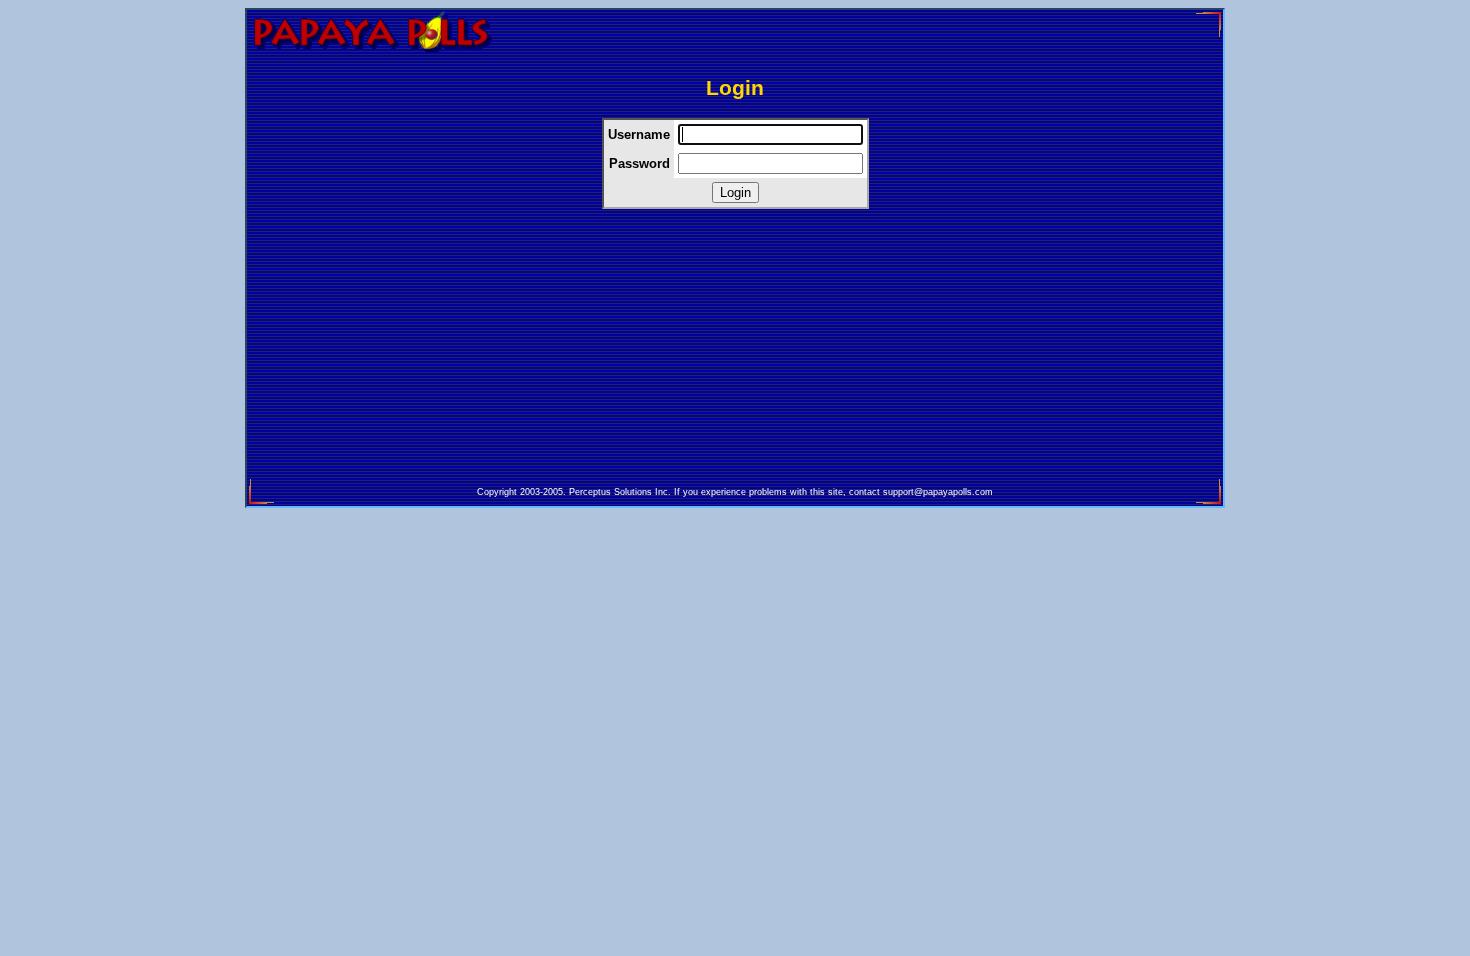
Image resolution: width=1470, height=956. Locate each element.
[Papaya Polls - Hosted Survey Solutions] (371, 53)
